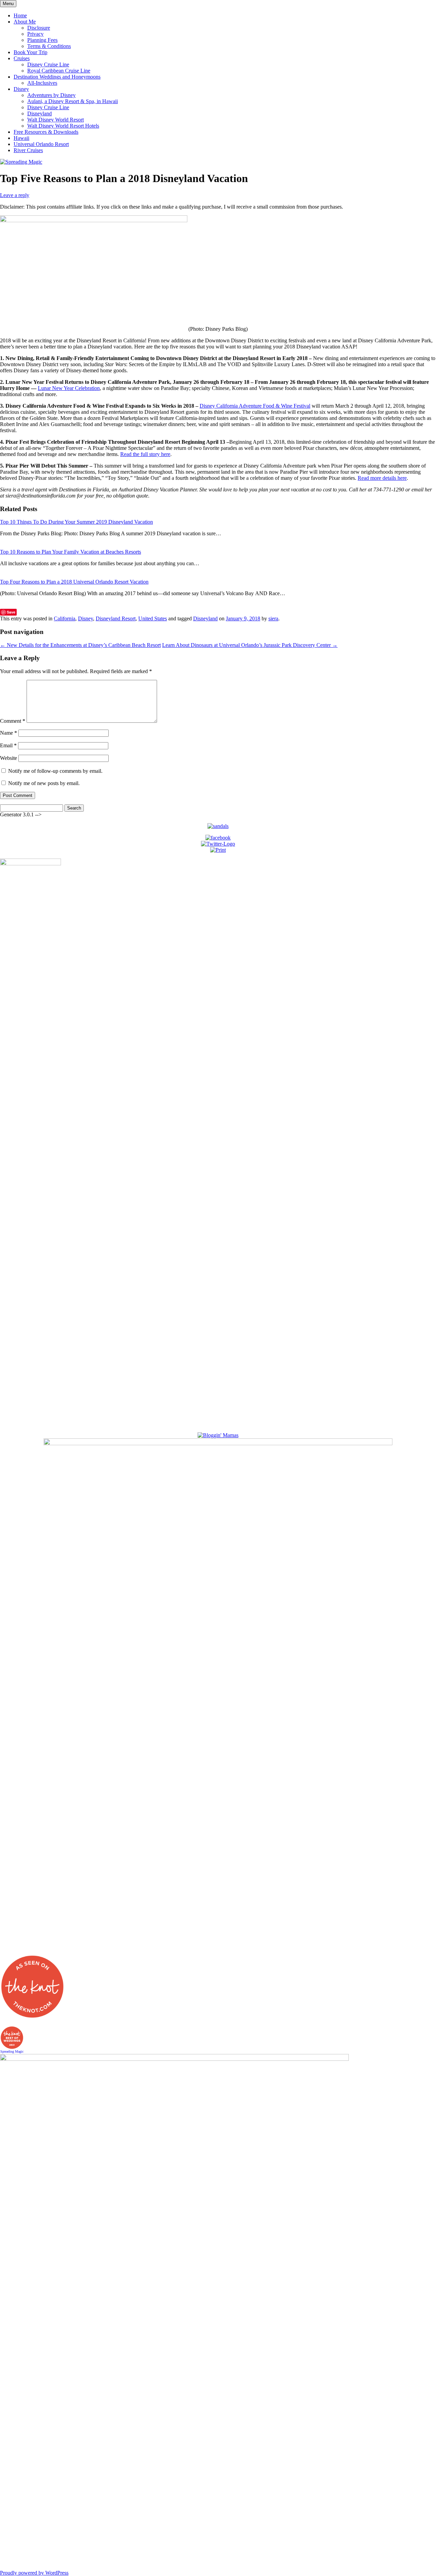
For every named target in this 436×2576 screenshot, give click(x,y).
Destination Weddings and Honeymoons (57, 77)
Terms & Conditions (49, 46)
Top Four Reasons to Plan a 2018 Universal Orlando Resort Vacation (74, 582)
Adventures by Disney (51, 95)
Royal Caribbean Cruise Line (59, 71)
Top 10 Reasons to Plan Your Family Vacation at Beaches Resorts (71, 552)
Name (9, 733)
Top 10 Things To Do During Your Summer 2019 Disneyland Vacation (76, 522)
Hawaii (21, 138)
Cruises (22, 58)
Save (11, 612)
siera (273, 618)
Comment (13, 721)
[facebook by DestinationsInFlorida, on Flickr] (218, 838)
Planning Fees (42, 40)
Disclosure (39, 28)
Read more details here (382, 478)
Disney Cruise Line (48, 64)
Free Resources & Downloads (46, 132)
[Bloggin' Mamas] (218, 1435)
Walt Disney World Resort (56, 120)
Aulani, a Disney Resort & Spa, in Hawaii (73, 101)
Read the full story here (145, 454)
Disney (21, 89)
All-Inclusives (42, 83)
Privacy (35, 34)
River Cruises (28, 150)
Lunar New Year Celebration (69, 388)
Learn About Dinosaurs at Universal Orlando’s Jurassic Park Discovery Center (250, 645)
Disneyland (40, 113)
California (65, 618)
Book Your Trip (30, 52)
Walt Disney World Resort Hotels (63, 126)
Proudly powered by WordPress (34, 2573)
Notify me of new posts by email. (44, 783)
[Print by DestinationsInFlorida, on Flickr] (218, 850)
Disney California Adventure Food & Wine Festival (255, 406)
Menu (8, 4)
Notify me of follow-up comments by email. (55, 771)
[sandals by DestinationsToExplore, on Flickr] (218, 826)
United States (153, 618)
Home (20, 15)
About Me (25, 22)
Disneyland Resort (116, 618)
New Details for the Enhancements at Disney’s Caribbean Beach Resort (80, 645)
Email (8, 745)
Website (9, 758)
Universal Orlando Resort (41, 144)
